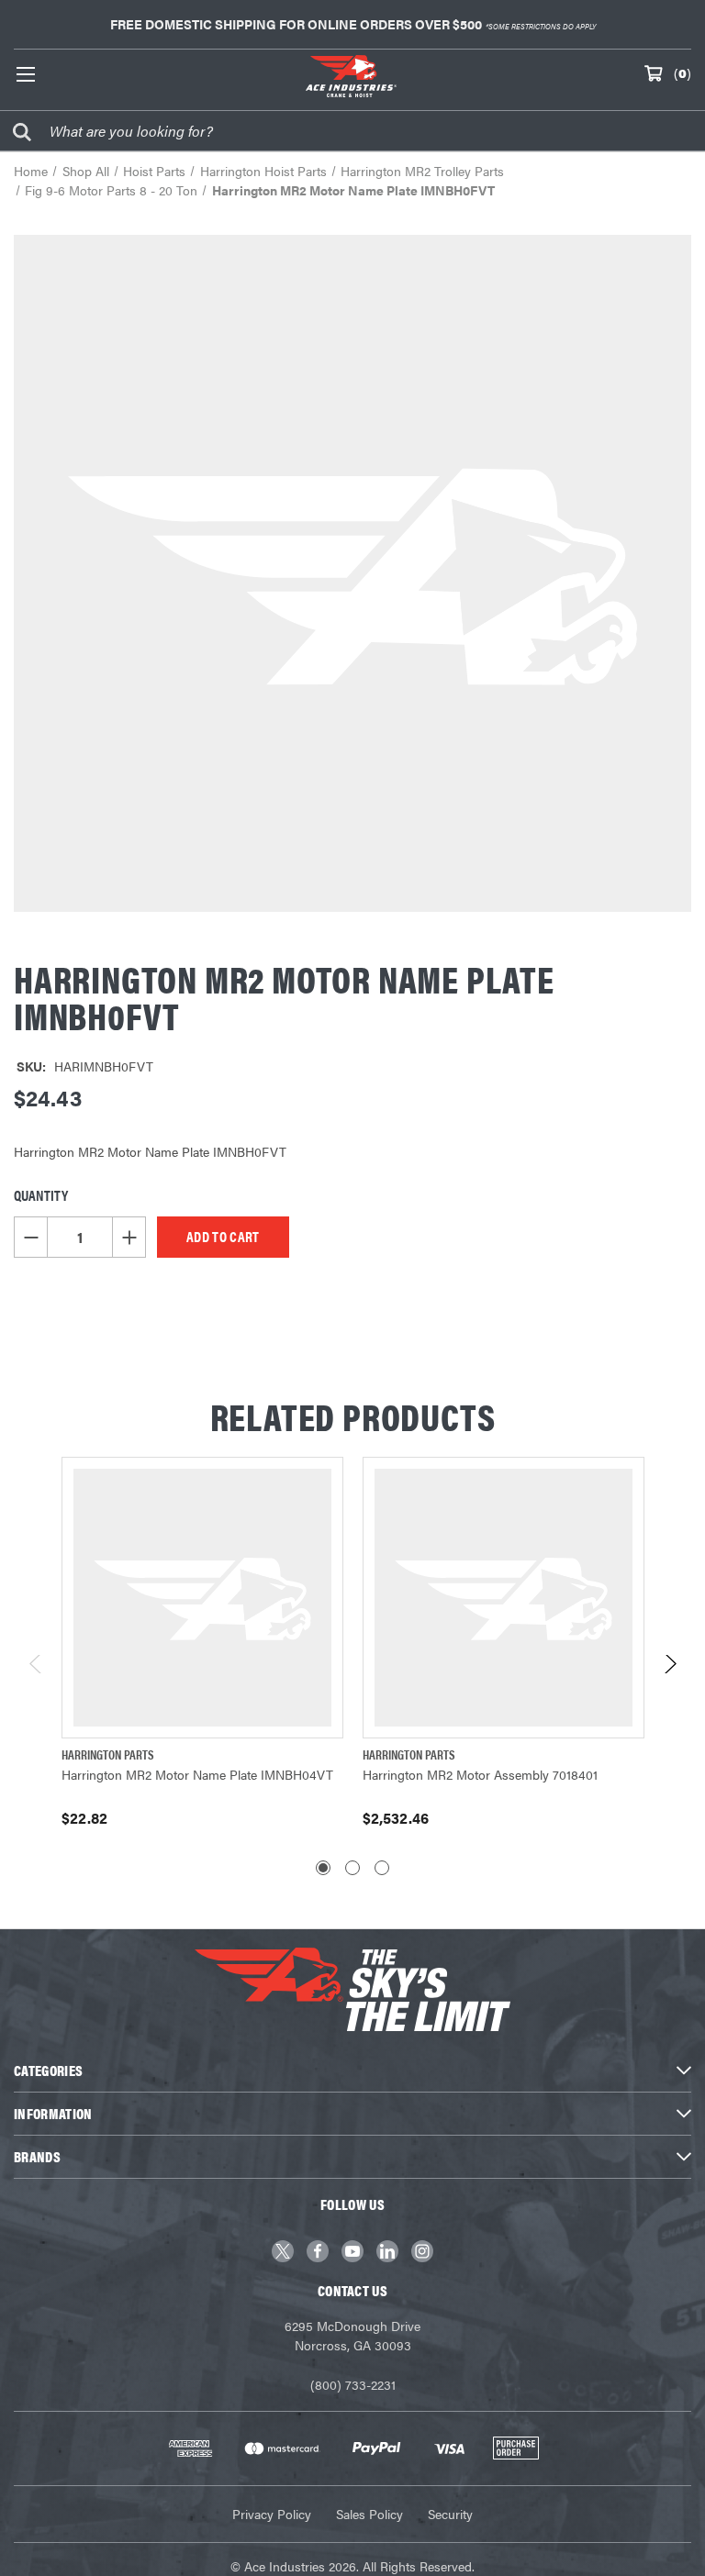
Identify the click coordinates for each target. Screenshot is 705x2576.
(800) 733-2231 (353, 2384)
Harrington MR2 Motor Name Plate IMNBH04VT (197, 1774)
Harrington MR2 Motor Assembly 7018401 (480, 1774)
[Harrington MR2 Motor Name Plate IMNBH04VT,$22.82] (202, 1598)
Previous (36, 1669)
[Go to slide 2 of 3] (352, 1868)
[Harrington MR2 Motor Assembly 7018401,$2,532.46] (504, 1598)
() (683, 72)
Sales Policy (369, 2514)
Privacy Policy (272, 2514)
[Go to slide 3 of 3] (382, 1868)
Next (670, 1669)
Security (450, 2514)
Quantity (41, 1195)
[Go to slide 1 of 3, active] (323, 1868)
